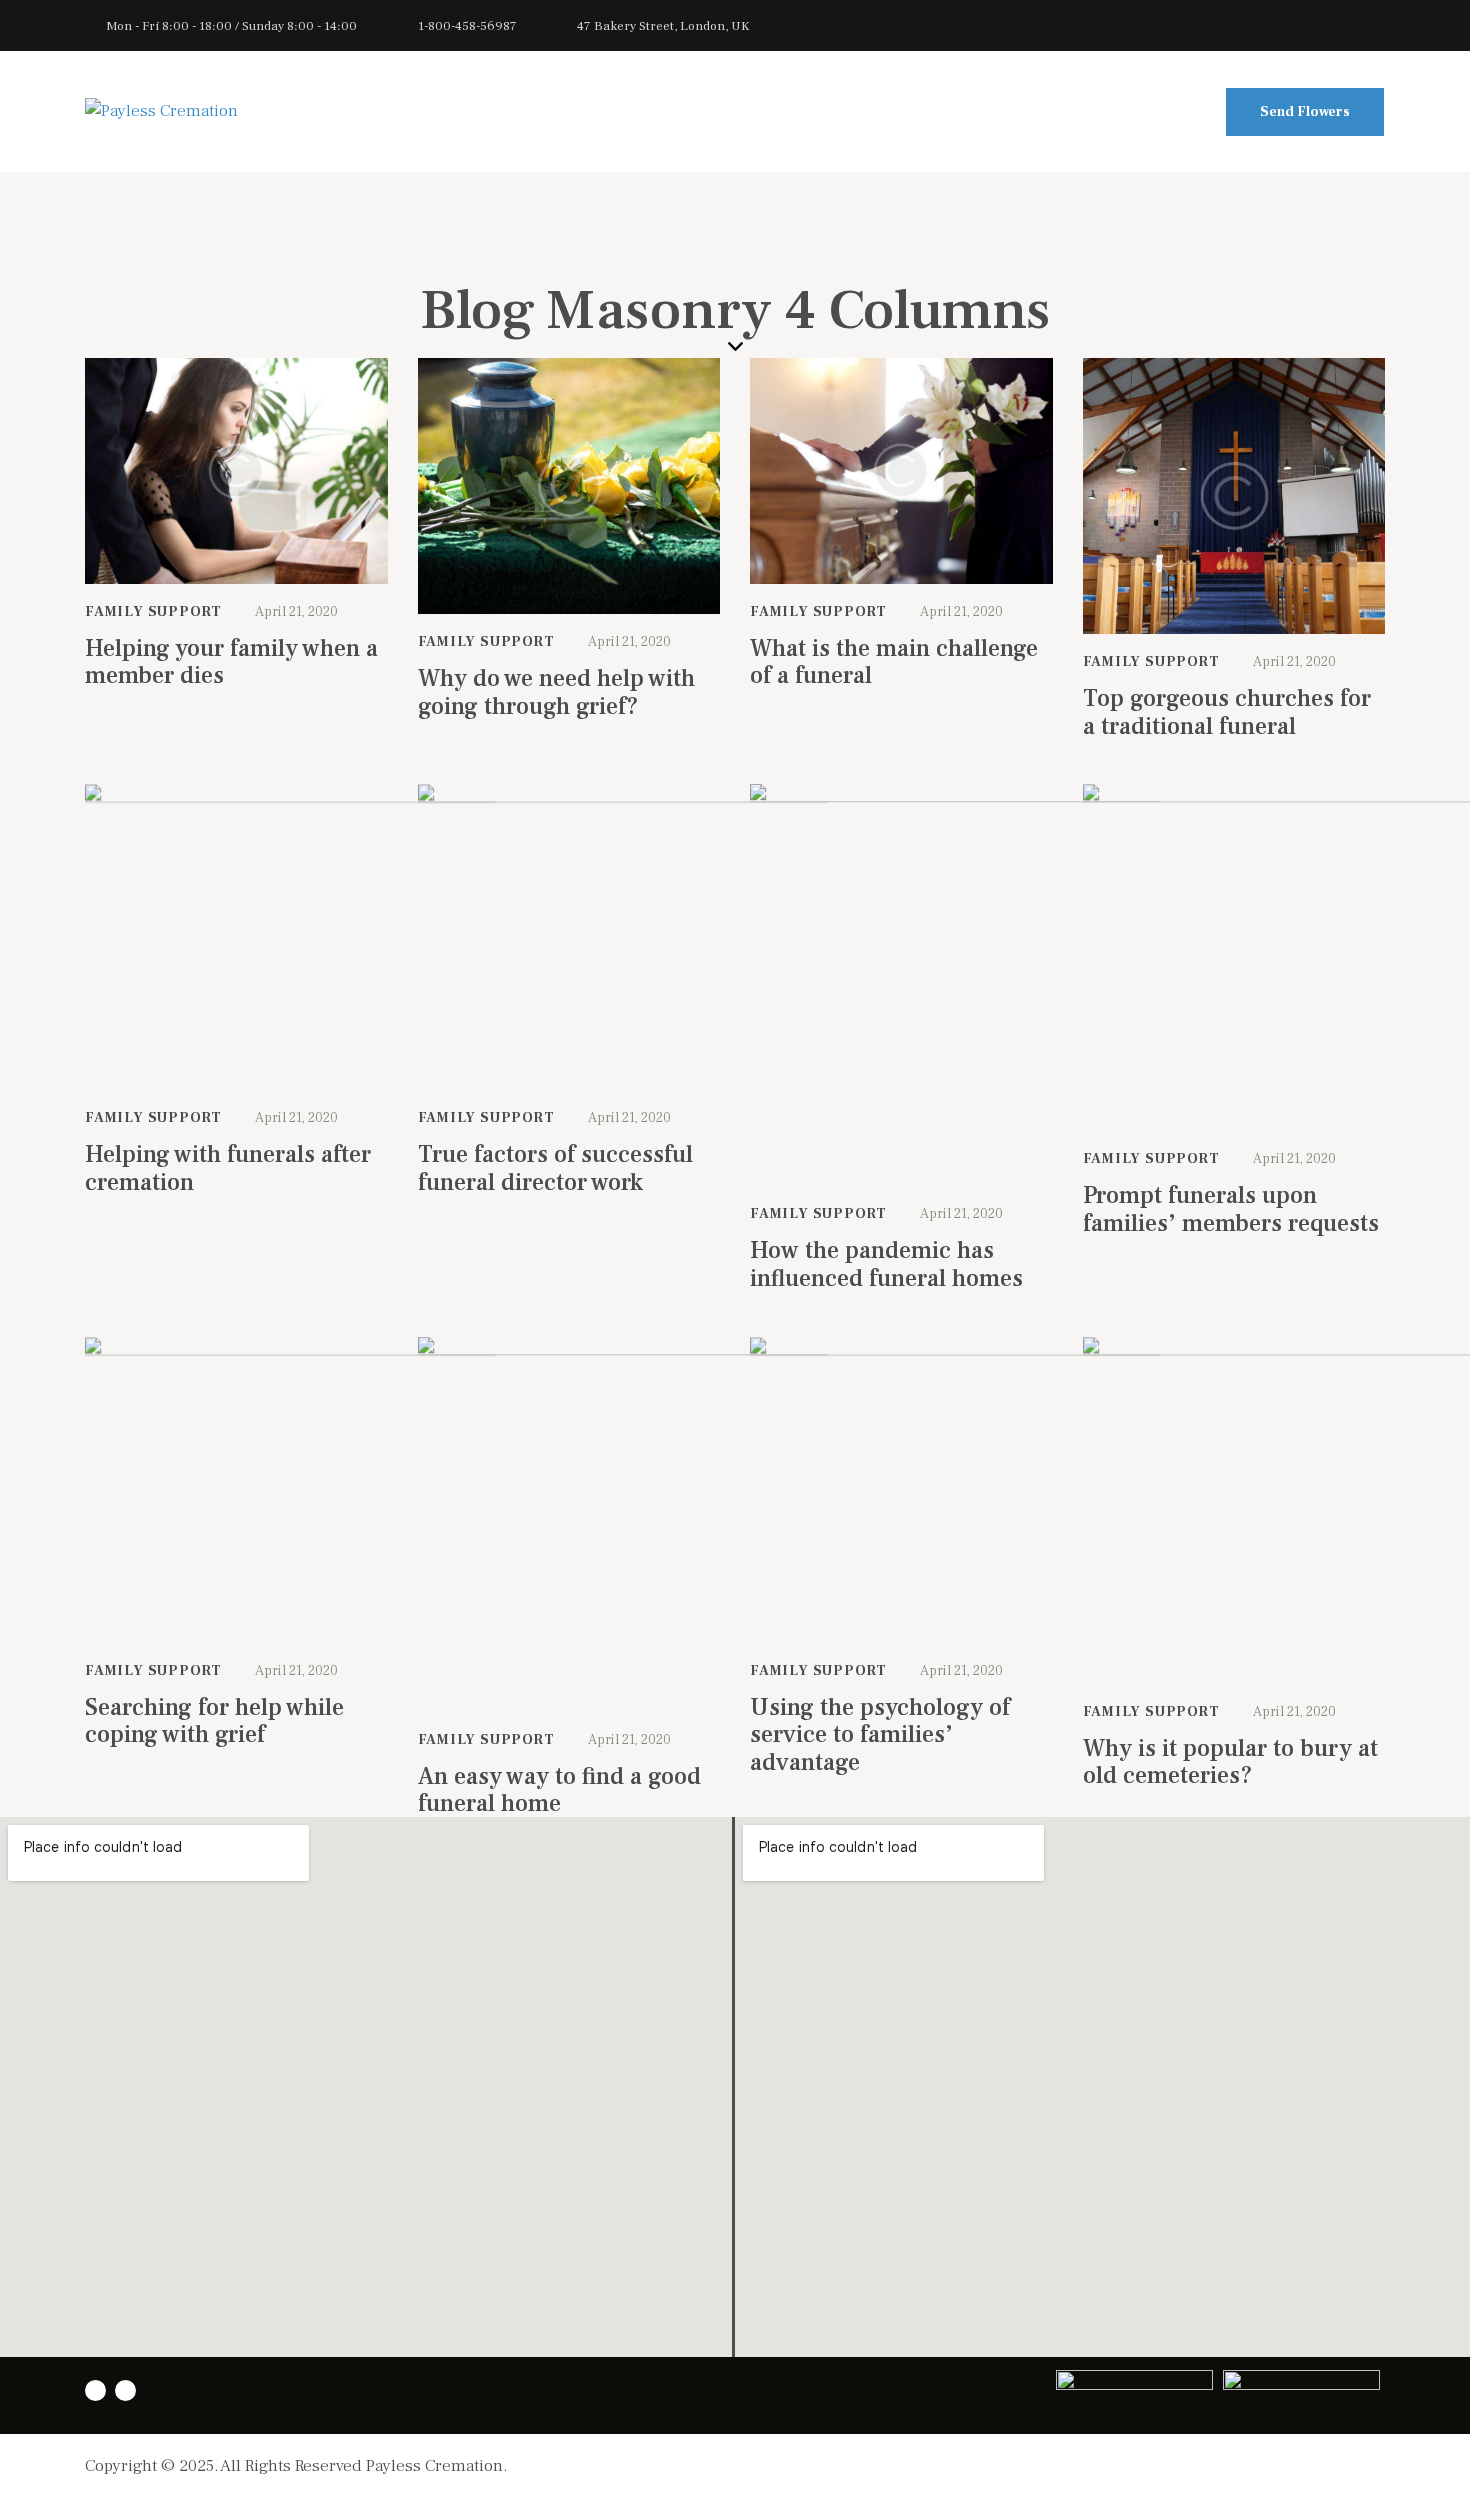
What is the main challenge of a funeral (894, 662)
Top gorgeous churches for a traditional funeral (1227, 712)
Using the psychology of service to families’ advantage (880, 1735)
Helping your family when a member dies (231, 662)
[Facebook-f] (125, 2390)
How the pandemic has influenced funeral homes (886, 1264)
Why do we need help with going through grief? (556, 692)
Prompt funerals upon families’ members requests (1231, 1209)
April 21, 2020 (296, 612)
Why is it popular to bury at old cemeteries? (1230, 1762)
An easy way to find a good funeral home (559, 1790)
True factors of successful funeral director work (555, 1168)
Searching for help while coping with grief (214, 1721)
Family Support (153, 612)
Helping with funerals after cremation (228, 1168)
